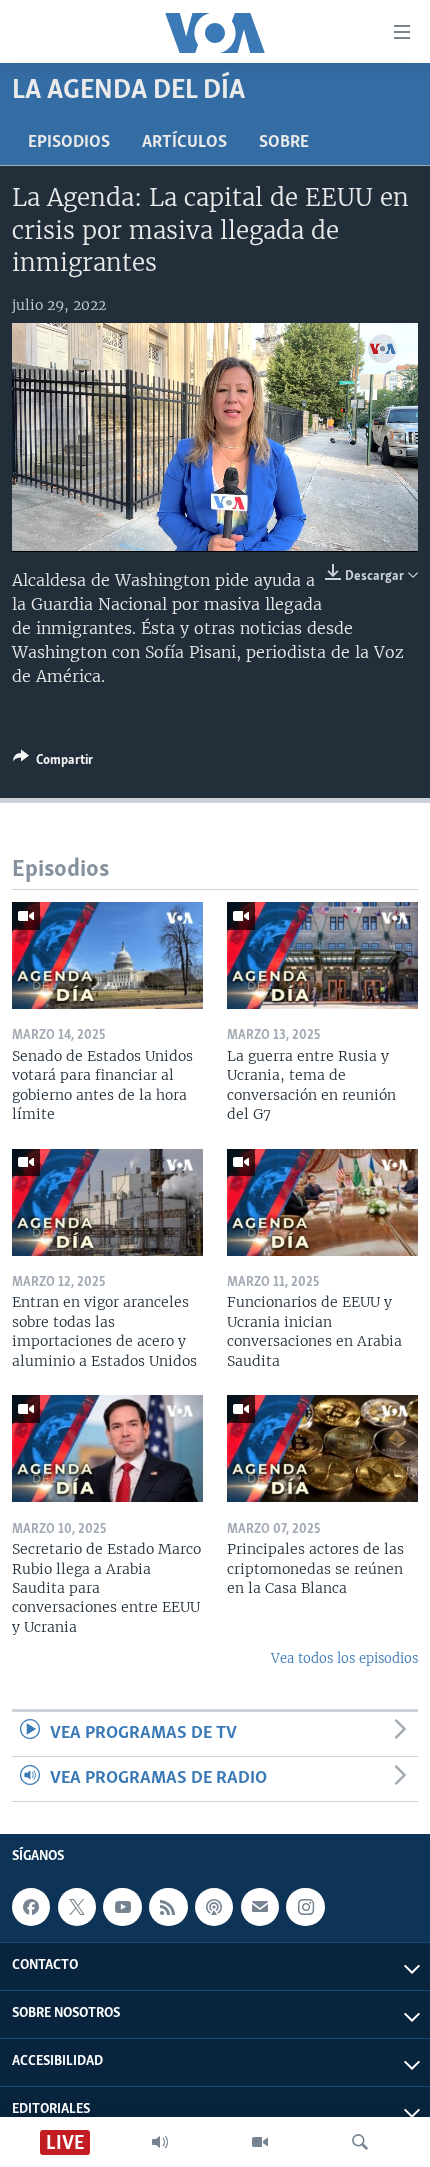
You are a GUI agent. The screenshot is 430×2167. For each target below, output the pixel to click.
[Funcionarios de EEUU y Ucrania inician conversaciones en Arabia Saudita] (322, 1202)
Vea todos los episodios (344, 1658)
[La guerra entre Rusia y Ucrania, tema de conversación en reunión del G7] (322, 955)
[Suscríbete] (260, 1907)
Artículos (184, 143)
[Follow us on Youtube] (122, 1907)
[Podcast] (214, 1907)
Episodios (69, 143)
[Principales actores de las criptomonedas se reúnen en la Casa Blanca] (322, 1448)
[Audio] (160, 2142)
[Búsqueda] (360, 2142)
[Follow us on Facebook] (31, 1907)
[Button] (53, 763)
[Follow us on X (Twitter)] (77, 1907)
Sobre (284, 143)
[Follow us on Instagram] (305, 1907)
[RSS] (168, 1907)
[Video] (260, 2142)
